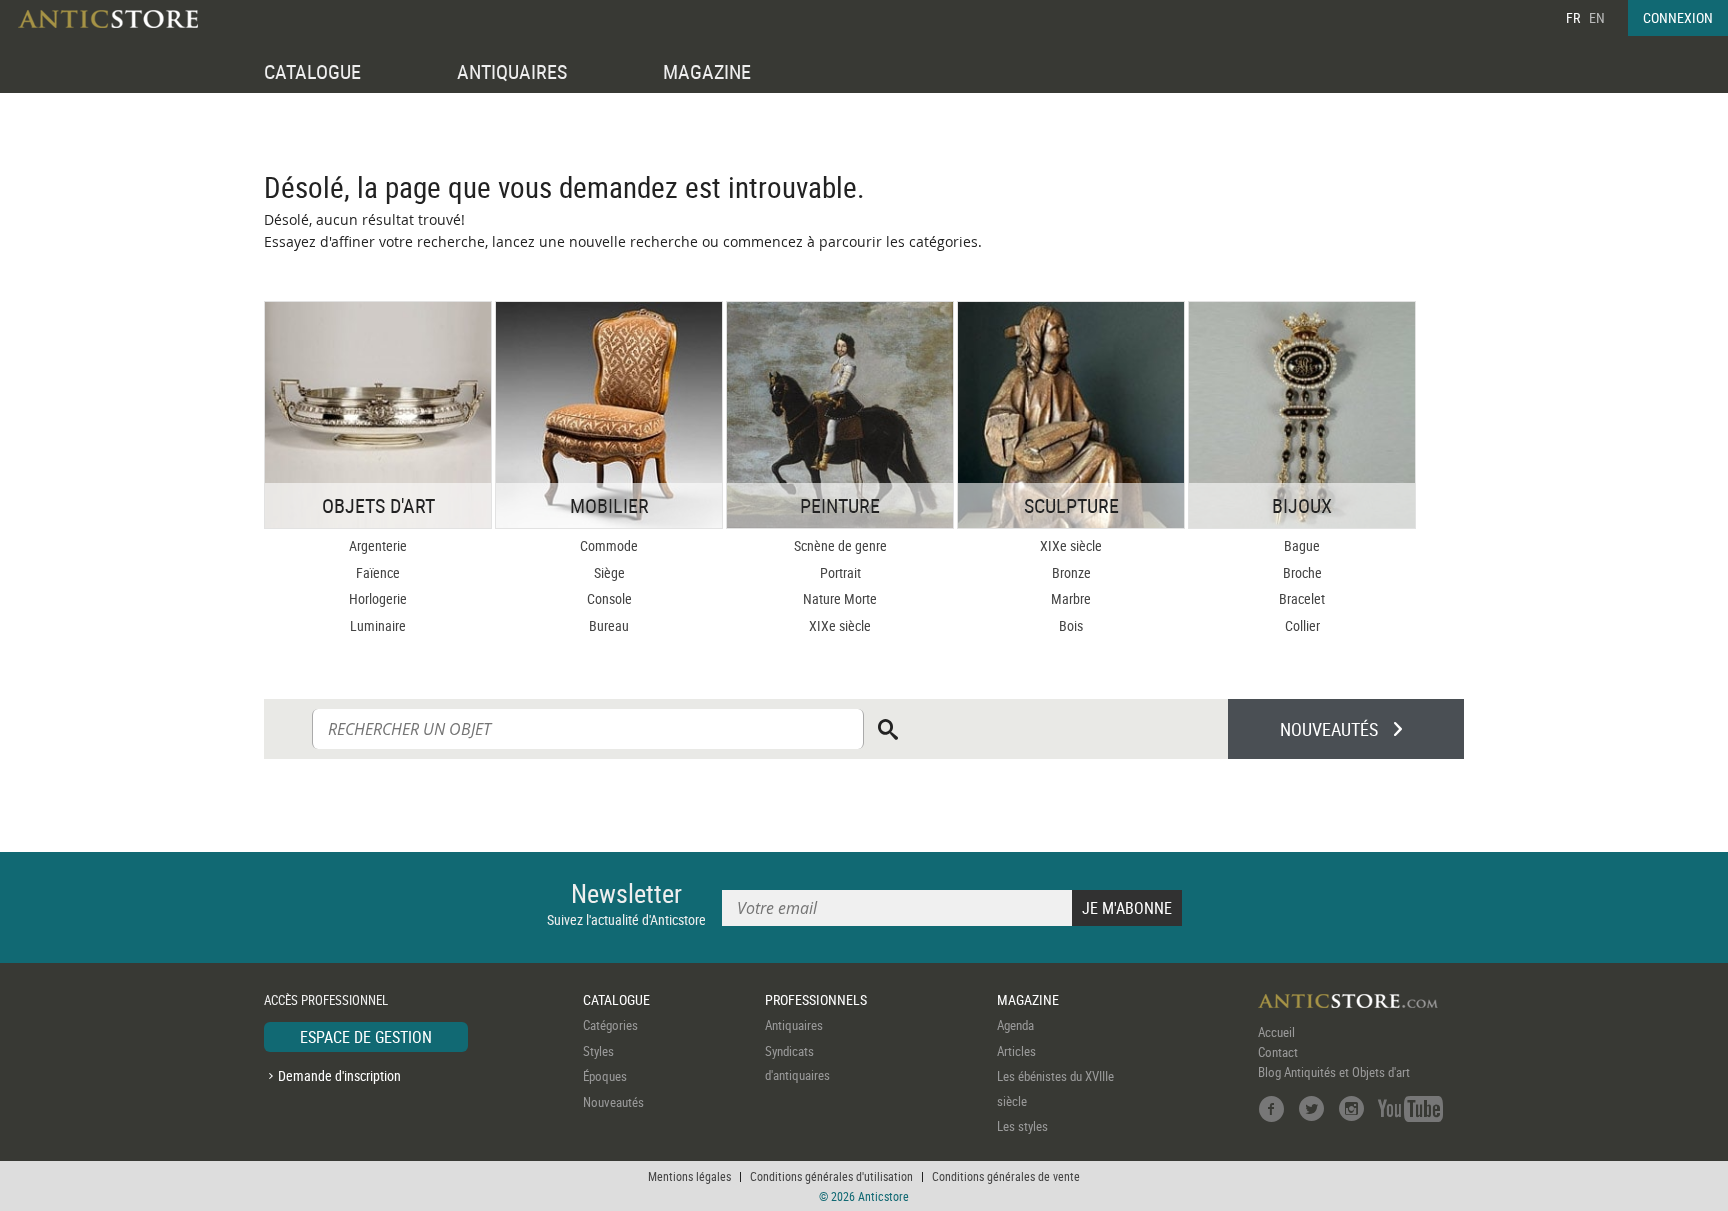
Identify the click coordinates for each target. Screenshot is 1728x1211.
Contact (1278, 1052)
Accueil (1276, 1032)
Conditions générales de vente (1006, 1176)
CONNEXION (1678, 17)
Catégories (610, 1025)
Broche (1302, 572)
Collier (1302, 625)
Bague (1302, 545)
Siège (609, 572)
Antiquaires (794, 1025)
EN (1597, 17)
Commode (609, 545)
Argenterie (378, 545)
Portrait (840, 572)
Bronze (1071, 572)
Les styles (1022, 1126)
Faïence (378, 572)
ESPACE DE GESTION (366, 1037)
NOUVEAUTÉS (1329, 729)
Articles (1016, 1051)
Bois (1071, 625)
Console (609, 598)
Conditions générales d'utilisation (831, 1176)
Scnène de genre (840, 545)
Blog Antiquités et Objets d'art (1334, 1072)
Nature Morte (840, 598)
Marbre (1071, 598)
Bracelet (1302, 598)
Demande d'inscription (339, 1075)
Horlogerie (378, 598)
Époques (605, 1076)
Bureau (609, 625)
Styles (598, 1051)
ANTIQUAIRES (512, 71)
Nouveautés (613, 1102)
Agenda (1015, 1025)
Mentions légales (689, 1176)
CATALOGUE (312, 71)
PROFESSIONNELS (816, 999)
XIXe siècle (840, 625)
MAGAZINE (707, 71)
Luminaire (378, 625)
